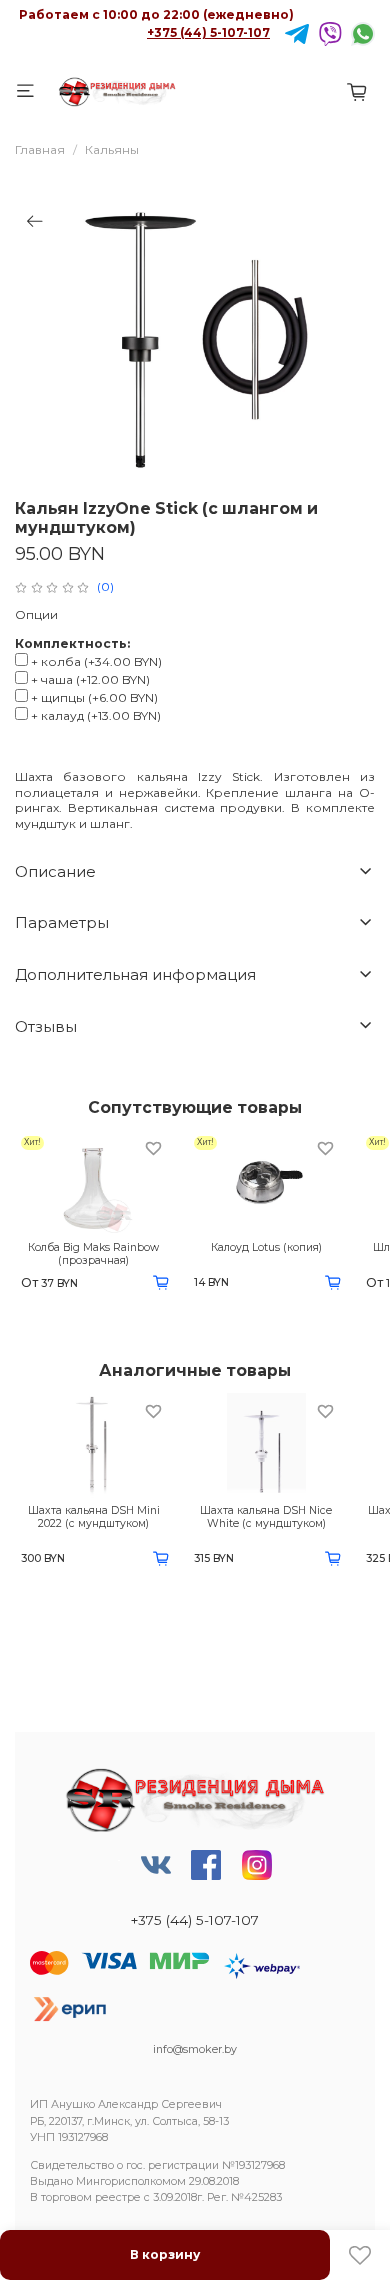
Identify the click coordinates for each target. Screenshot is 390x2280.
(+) (96, 661)
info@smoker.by (195, 2049)
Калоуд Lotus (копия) (266, 1247)
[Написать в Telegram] (297, 32)
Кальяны (112, 149)
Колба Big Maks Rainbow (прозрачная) (93, 1254)
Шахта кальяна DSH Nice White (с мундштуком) (266, 1517)
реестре (118, 2197)
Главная (40, 149)
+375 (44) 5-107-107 (208, 32)
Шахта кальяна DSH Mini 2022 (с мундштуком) (94, 1517)
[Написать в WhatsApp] (363, 32)
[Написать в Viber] (330, 32)
